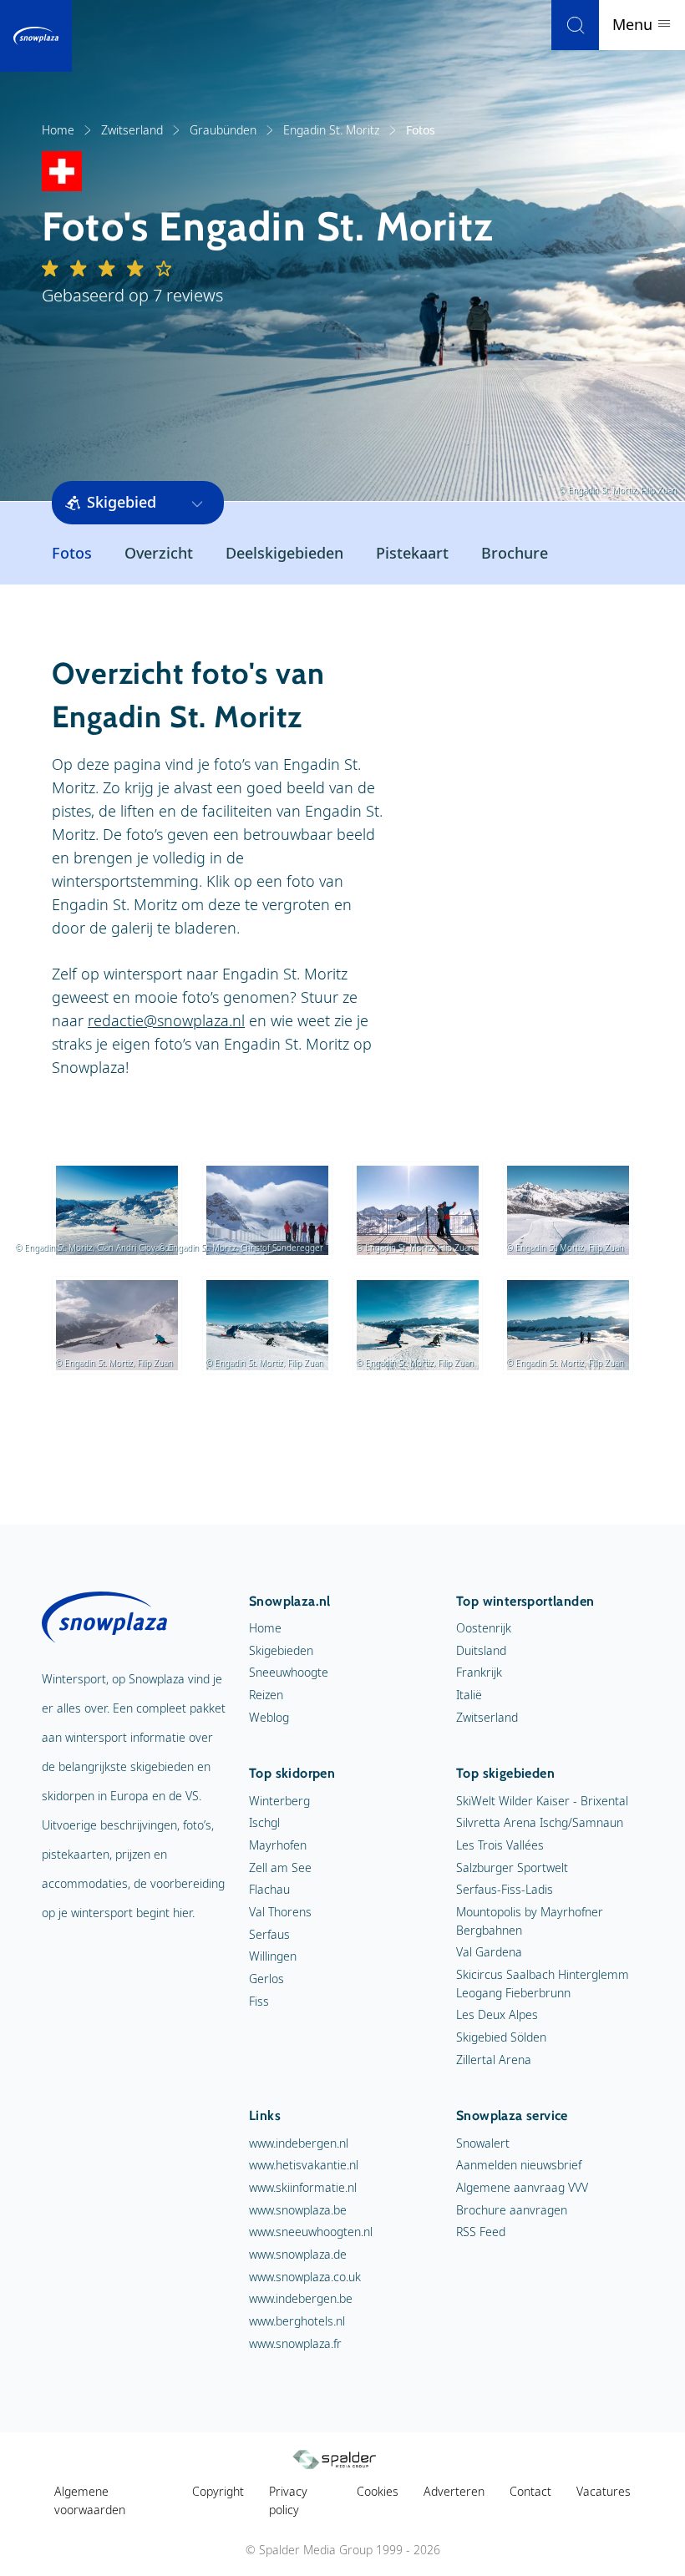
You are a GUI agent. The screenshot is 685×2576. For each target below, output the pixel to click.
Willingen (273, 1956)
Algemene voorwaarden (90, 2500)
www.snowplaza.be (298, 2210)
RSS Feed (481, 2232)
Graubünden (223, 130)
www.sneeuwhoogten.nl (311, 2232)
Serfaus (269, 1934)
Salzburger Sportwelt (512, 1867)
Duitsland (481, 1650)
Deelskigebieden (284, 553)
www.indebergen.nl (299, 2143)
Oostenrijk (484, 1628)
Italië (469, 1695)
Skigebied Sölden (501, 2037)
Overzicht (159, 553)
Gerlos (266, 1979)
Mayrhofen (278, 1845)
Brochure (515, 553)
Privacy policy (288, 2500)
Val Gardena (489, 1952)
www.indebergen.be (301, 2298)
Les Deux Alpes (497, 2014)
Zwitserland (132, 130)
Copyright (218, 2491)
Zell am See (280, 1867)
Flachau (269, 1889)
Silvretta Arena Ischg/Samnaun (540, 1822)
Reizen (266, 1695)
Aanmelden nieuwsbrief (519, 2165)
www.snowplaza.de (298, 2254)
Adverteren (454, 2491)
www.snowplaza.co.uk (305, 2277)
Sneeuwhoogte (289, 1672)
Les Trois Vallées (500, 1845)
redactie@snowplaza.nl (166, 1020)
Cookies (378, 2491)
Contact (530, 2491)
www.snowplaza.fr (295, 2343)
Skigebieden (281, 1650)
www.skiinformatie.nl (303, 2187)
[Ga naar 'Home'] (36, 36)
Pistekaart (412, 553)
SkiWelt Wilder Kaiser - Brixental (542, 1801)
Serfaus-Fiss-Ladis (505, 1889)
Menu (634, 24)
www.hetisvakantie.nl (304, 2165)
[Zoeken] (575, 25)
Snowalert (483, 2143)
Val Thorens (280, 1912)
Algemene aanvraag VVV (522, 2187)
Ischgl (264, 1822)
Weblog (269, 1717)
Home (58, 130)
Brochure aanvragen (512, 2210)
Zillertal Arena (494, 2060)
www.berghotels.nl (297, 2321)
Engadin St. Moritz (331, 130)
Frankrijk (479, 1672)
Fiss (259, 2001)
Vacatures (604, 2491)
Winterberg (279, 1801)
